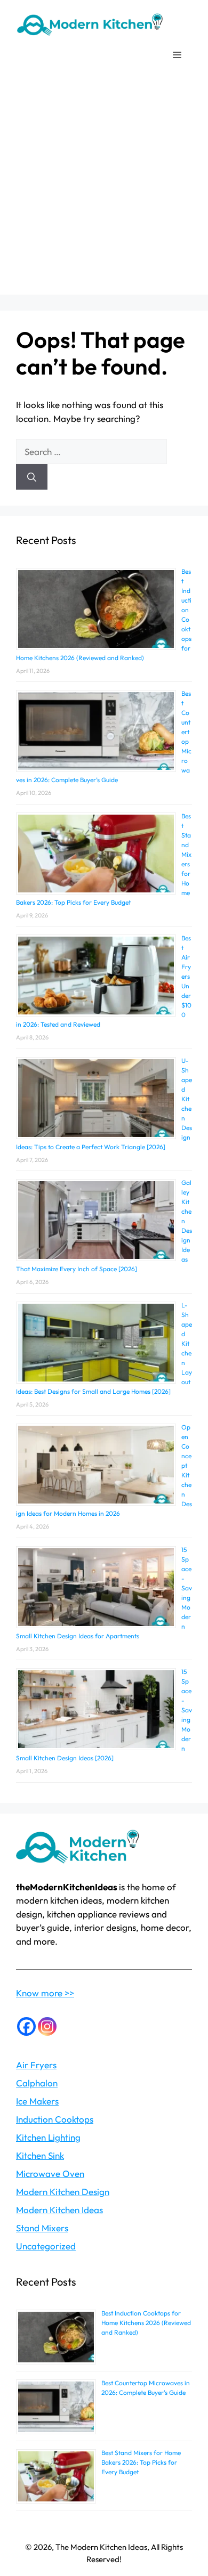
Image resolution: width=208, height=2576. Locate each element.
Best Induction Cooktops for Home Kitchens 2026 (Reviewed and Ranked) (146, 2323)
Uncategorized (46, 2246)
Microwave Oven (50, 2173)
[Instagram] (47, 2026)
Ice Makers (37, 2101)
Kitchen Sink (40, 2155)
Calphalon (37, 2083)
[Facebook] (26, 2026)
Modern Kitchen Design (63, 2192)
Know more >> (45, 1993)
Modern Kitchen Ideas (59, 2210)
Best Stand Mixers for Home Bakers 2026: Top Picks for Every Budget (141, 2462)
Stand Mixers (42, 2228)
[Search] (32, 477)
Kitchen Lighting (48, 2137)
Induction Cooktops (55, 2119)
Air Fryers (36, 2065)
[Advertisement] (104, 191)
